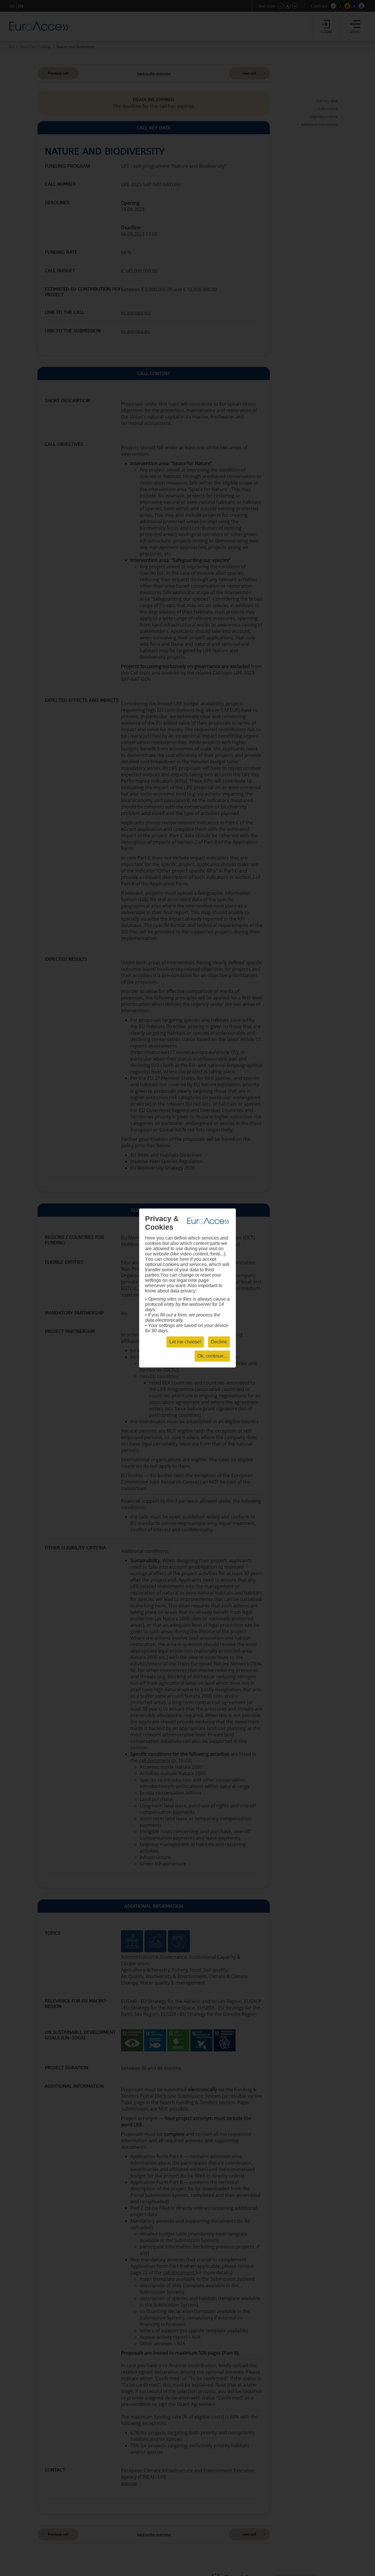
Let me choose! (185, 1342)
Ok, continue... (212, 1356)
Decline (219, 1342)
